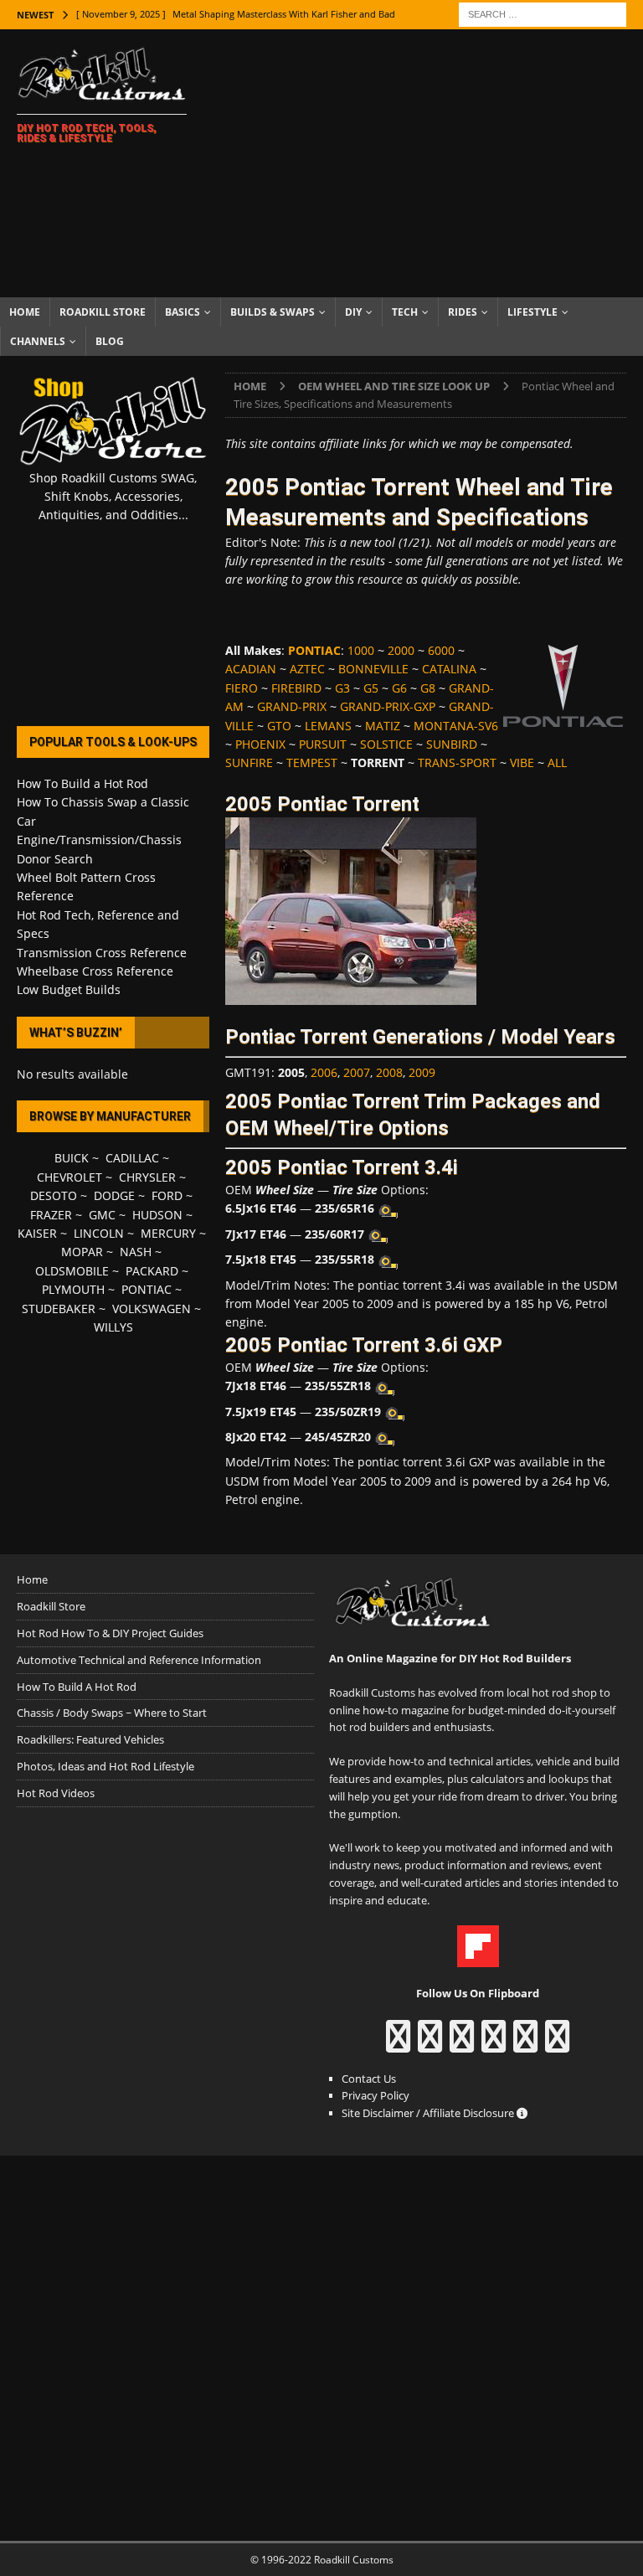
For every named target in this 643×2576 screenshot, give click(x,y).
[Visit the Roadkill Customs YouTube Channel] (557, 2044)
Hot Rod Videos (56, 1793)
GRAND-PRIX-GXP (388, 706)
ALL (557, 762)
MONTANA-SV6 (456, 726)
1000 (361, 650)
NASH (136, 1252)
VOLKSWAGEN (152, 1309)
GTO (279, 726)
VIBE (522, 762)
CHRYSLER (147, 1177)
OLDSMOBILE (72, 1271)
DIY (353, 312)
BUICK (72, 1158)
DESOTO (54, 1195)
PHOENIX (260, 744)
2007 (357, 1072)
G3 (342, 688)
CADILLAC (132, 1158)
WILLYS (113, 1327)
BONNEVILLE (373, 669)
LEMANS (328, 726)
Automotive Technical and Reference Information (139, 1660)
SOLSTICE (386, 744)
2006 (324, 1072)
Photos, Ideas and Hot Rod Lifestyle (105, 1766)
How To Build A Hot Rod (77, 1687)
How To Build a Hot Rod (82, 783)
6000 (441, 650)
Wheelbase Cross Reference (95, 971)
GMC (102, 1215)
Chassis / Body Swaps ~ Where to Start (112, 1713)
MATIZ (383, 726)
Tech (405, 312)
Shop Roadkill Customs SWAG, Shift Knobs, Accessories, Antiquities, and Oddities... (113, 497)
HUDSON (157, 1215)
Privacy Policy (376, 2095)
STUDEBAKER (59, 1309)
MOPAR (82, 1252)
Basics (183, 312)
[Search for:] (543, 13)
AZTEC (307, 669)
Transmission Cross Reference (102, 953)
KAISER (37, 1233)
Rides (463, 312)
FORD (167, 1195)
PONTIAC (147, 1289)
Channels (38, 341)
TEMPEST (312, 762)
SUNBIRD (452, 744)
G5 (371, 688)
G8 (428, 688)
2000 (401, 650)
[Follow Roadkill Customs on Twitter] (525, 2044)
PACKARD (152, 1271)
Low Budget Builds (69, 989)
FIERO (242, 688)
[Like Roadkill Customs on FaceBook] (398, 2044)
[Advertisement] (431, 163)
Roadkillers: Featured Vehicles (90, 1739)
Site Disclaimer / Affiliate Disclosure (429, 2113)
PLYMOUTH (73, 1289)
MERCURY (168, 1233)
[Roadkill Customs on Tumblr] (494, 2044)
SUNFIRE (249, 762)
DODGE (114, 1195)
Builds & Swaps (273, 312)
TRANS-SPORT (457, 762)
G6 (399, 688)
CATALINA (449, 669)
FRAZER (51, 1215)
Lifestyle (532, 312)
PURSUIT (323, 744)
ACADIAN (251, 669)
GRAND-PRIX (292, 706)
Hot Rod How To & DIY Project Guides (110, 1633)
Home (25, 312)
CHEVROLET (69, 1177)
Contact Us (369, 2079)
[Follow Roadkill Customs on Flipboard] (478, 1959)
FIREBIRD (296, 688)
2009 (422, 1072)
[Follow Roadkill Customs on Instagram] (430, 2044)
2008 (389, 1072)
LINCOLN (99, 1233)
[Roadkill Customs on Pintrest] (462, 2044)
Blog (110, 341)
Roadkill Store (103, 312)
